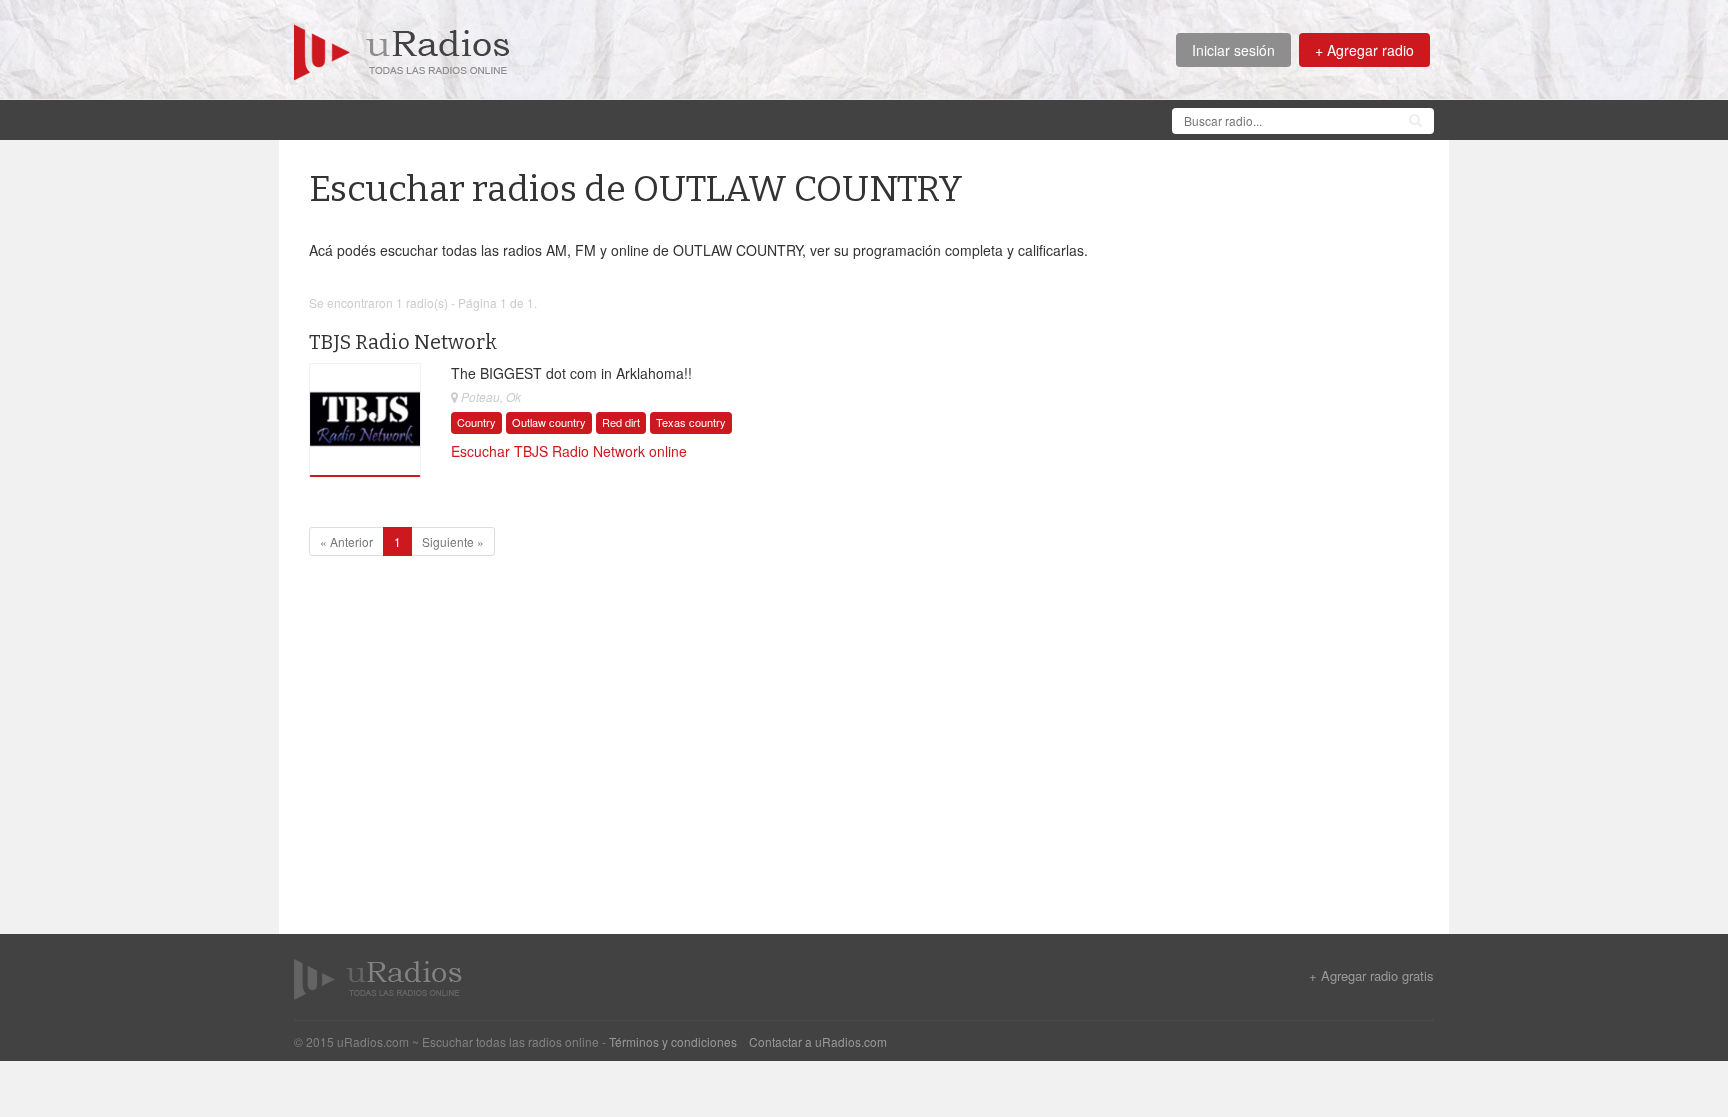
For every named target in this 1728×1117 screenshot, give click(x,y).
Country (476, 422)
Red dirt (621, 422)
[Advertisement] (658, 118)
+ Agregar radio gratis (1371, 976)
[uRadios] (402, 50)
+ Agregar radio (1364, 50)
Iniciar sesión (1233, 50)
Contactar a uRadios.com (818, 1041)
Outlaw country (549, 422)
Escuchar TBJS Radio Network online (569, 451)
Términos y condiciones (673, 1041)
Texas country (691, 422)
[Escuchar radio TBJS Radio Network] (365, 420)
